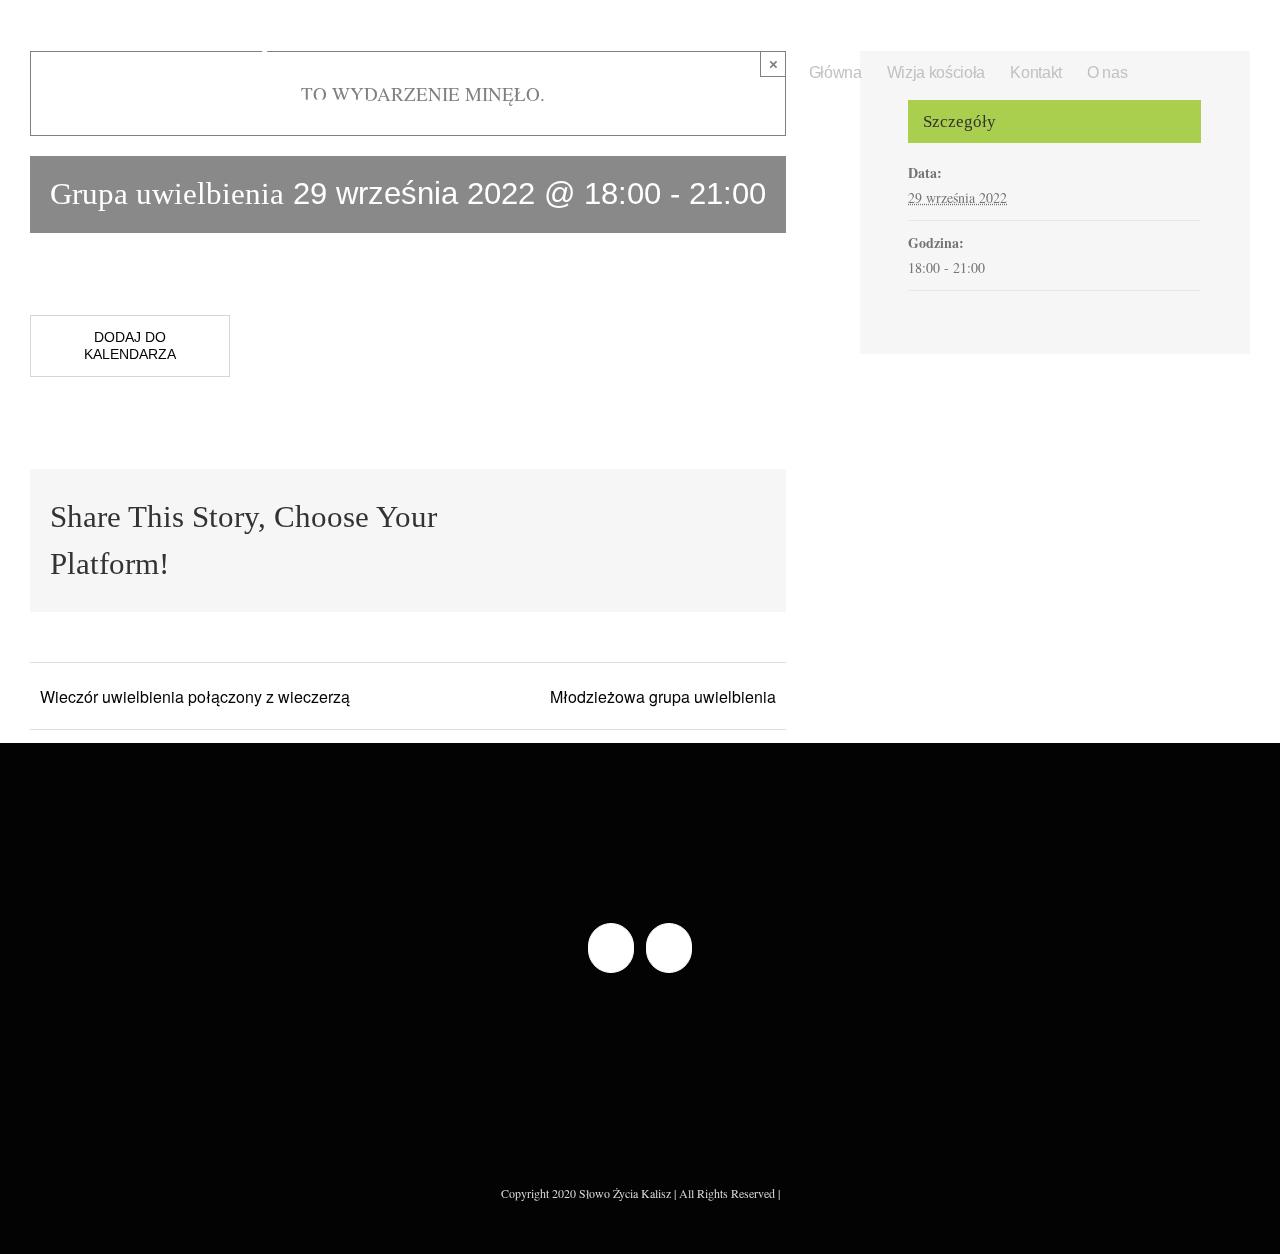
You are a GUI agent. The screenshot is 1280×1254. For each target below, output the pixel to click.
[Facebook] (611, 948)
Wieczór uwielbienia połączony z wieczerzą (195, 696)
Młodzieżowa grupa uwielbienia (663, 696)
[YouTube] (669, 948)
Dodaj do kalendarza (130, 345)
